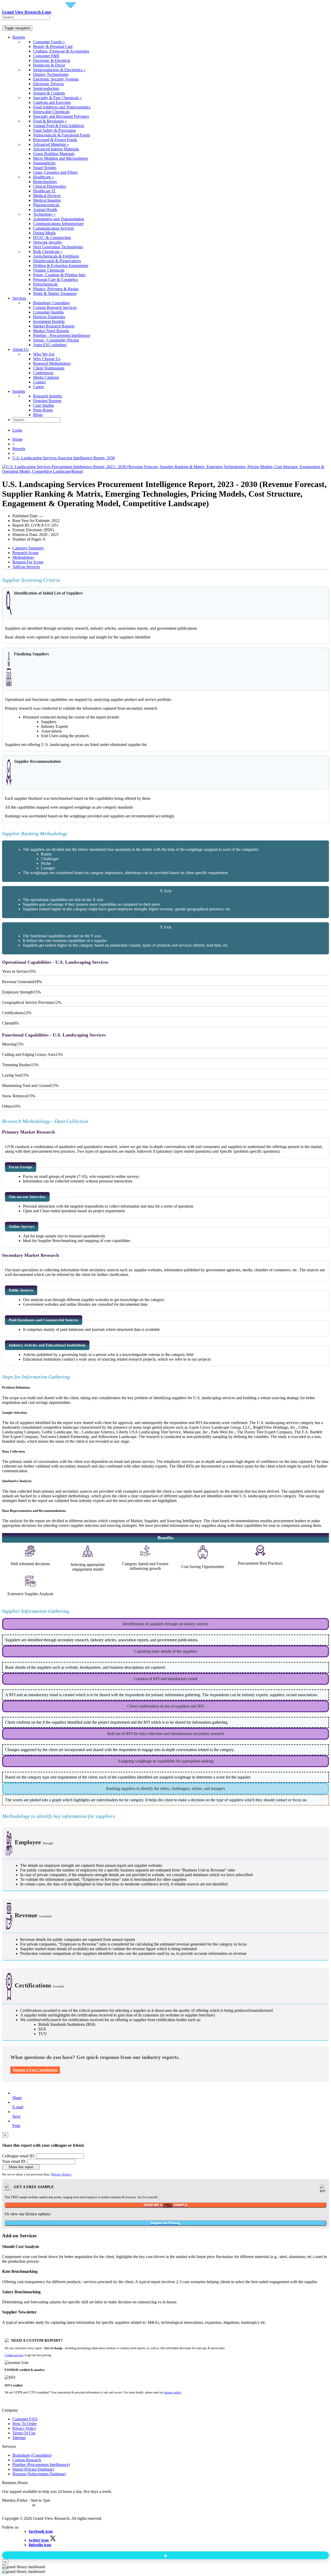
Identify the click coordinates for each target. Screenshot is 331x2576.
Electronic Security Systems (56, 79)
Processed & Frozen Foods (55, 140)
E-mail (18, 2107)
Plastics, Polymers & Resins (56, 289)
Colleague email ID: (18, 2156)
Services (19, 298)
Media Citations (46, 377)
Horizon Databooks (49, 317)
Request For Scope (28, 562)
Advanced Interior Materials (56, 149)
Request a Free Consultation (35, 2070)
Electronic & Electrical (52, 60)
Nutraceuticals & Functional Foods (62, 135)
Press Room (43, 410)
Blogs (38, 415)
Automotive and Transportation (59, 219)
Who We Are (44, 354)
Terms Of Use (24, 2433)
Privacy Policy (61, 2174)
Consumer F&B (46, 56)
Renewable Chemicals (51, 112)
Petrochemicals (45, 284)
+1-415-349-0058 (17, 2505)
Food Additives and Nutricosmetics (62, 107)
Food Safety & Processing (54, 130)
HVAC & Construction (52, 238)
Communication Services (54, 228)
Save (16, 2116)
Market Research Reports (54, 326)
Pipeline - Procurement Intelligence (62, 335)
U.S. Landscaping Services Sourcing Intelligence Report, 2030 (64, 458)
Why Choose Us (47, 359)
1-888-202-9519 (50, 2505)
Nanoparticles (44, 163)
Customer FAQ (25, 2419)
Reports (19, 37)
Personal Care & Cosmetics (55, 280)
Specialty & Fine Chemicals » (57, 98)
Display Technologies (51, 74)
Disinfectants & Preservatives (57, 261)
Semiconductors (46, 88)
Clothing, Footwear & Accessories (61, 51)
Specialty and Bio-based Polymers (61, 116)
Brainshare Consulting (51, 303)
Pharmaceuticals (46, 205)
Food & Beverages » (50, 121)
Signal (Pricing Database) (33, 2469)
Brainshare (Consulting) (32, 2455)
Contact (39, 382)
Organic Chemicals (49, 270)
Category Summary (28, 548)
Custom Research (27, 2460)
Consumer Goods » (49, 42)
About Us (20, 349)
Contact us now (14, 2355)
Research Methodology (52, 363)
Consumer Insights (48, 312)
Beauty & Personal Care (53, 46)
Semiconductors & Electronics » (59, 70)
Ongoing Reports (47, 401)
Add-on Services (26, 567)
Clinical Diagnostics (50, 186)
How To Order (25, 2424)
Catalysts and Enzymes (52, 102)
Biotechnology (45, 182)
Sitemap (19, 2438)
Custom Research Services (55, 307)
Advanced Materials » (51, 144)
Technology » (44, 214)
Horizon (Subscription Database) (39, 2474)
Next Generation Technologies (58, 247)
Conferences (43, 373)
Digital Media (44, 233)
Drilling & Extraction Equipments (61, 266)
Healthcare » (43, 177)
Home (17, 439)
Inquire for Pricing (165, 2223)
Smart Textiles (45, 168)
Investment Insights (49, 321)
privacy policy (173, 2392)
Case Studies (44, 405)
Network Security (48, 242)
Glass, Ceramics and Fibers (55, 172)
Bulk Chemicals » (48, 252)
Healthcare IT (44, 191)
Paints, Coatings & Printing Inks (59, 275)
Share (17, 2098)
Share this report (21, 2167)
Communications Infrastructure (58, 224)
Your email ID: (14, 2161)
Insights (19, 391)
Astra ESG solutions (50, 345)
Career (39, 387)
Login (17, 430)
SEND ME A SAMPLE (166, 2205)
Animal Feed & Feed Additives (59, 126)
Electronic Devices (48, 84)
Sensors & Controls (49, 93)
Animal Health (45, 210)
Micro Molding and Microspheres (61, 158)
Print (16, 2126)
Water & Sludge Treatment (55, 293)
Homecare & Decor (49, 65)
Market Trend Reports (51, 331)
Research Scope (25, 553)
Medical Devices (47, 196)
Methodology (23, 557)
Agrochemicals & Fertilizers (56, 256)
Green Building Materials (54, 154)
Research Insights (47, 396)
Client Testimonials (49, 368)
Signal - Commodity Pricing (56, 340)
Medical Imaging (47, 200)
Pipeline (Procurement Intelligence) (41, 2465)
